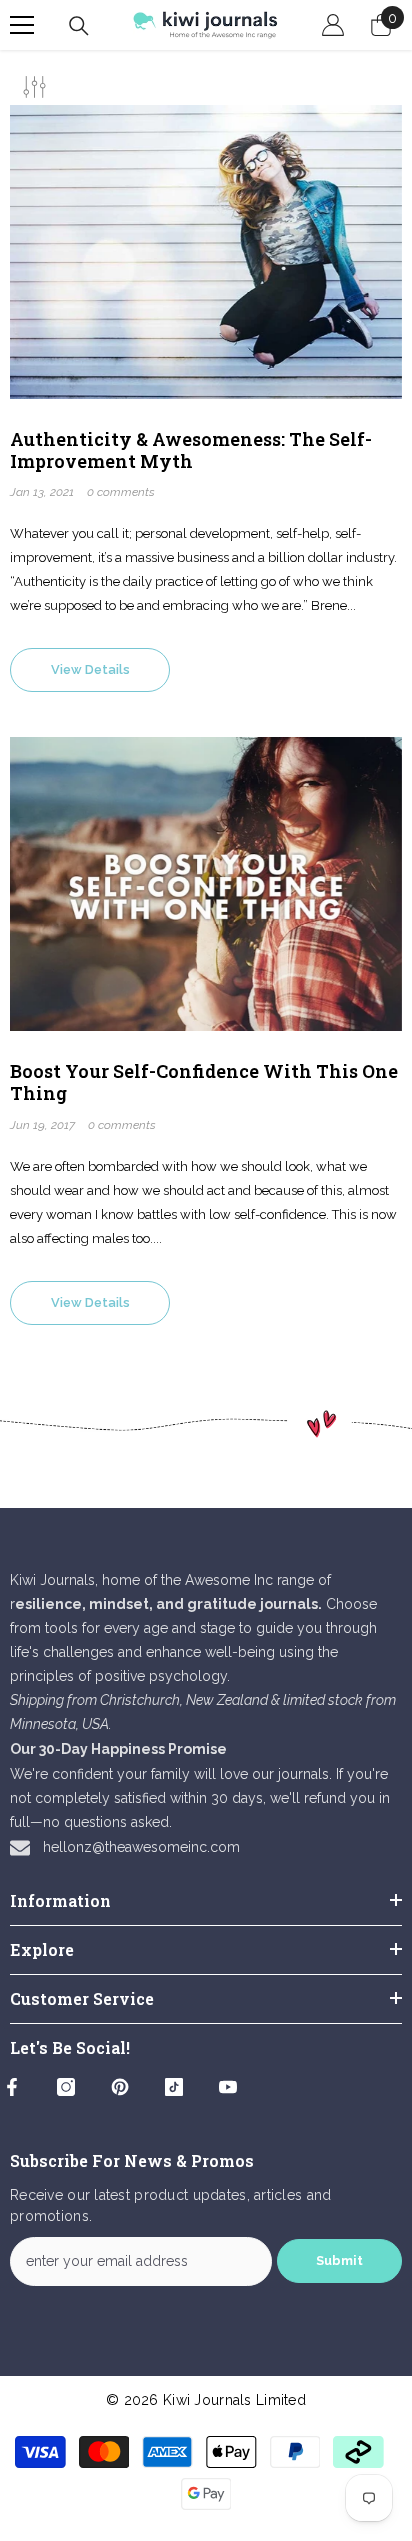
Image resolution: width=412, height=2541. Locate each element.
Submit (339, 2260)
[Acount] (333, 25)
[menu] (22, 25)
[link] (206, 1424)
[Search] (79, 26)
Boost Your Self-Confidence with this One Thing (204, 1082)
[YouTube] (228, 2087)
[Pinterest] (120, 2087)
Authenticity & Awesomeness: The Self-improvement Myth (191, 450)
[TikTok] (174, 2087)
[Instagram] (66, 2087)
